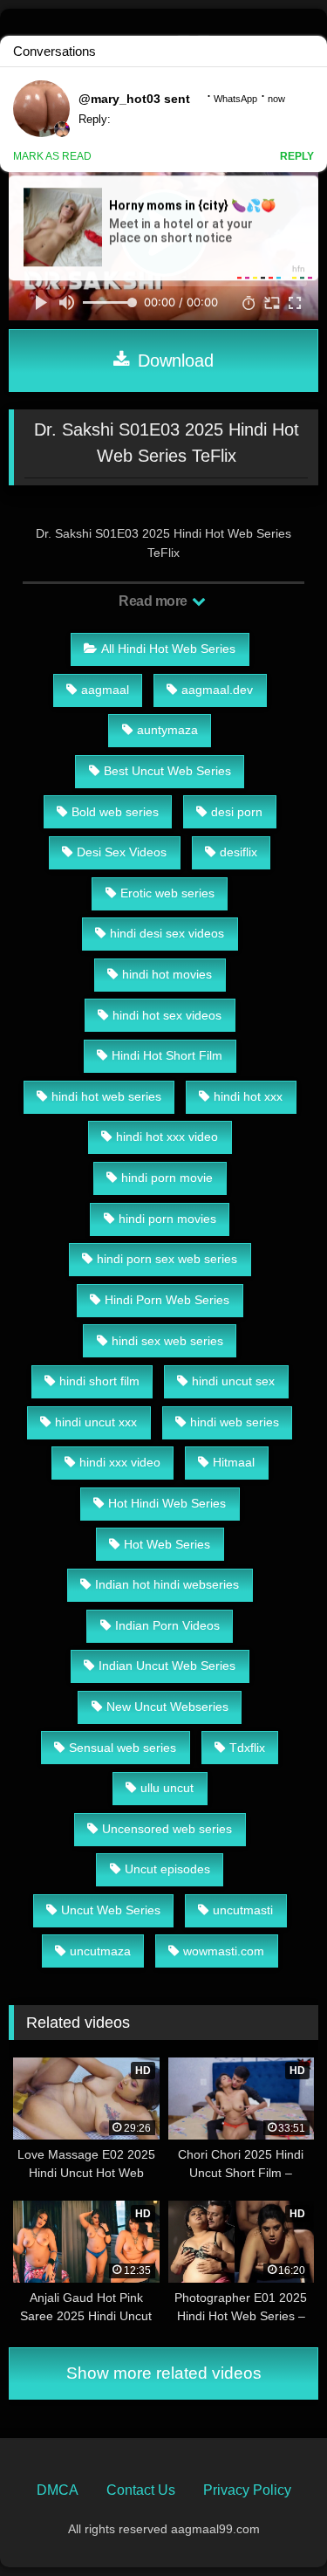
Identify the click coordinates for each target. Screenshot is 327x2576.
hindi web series (235, 1422)
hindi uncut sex (233, 1381)
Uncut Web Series (111, 1910)
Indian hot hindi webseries (167, 1584)
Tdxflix (247, 1748)
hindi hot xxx (248, 1096)
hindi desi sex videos (167, 933)
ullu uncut (167, 1788)
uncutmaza (100, 1951)
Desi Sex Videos (122, 852)
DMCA (58, 2490)
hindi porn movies (167, 1219)
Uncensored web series (167, 1829)
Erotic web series (167, 893)
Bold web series (115, 812)
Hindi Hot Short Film (167, 1055)
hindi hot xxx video (167, 1137)
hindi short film (99, 1381)
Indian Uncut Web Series (167, 1666)
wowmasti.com (224, 1951)
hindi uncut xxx (96, 1422)
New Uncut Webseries (167, 1707)
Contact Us (141, 2490)
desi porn (237, 812)
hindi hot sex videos (167, 1015)
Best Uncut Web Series (167, 771)
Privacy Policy (247, 2490)
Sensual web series (123, 1748)
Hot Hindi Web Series (167, 1503)
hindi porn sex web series (167, 1259)
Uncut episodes (167, 1869)
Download (173, 361)
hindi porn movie (167, 1178)
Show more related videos (164, 2373)
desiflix (238, 852)
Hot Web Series (167, 1544)
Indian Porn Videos (167, 1625)
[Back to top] (273, 2524)
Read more (154, 601)
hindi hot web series (106, 1096)
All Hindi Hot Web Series (168, 649)
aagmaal (105, 690)
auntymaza (167, 730)
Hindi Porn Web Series (167, 1300)
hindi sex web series (167, 1341)
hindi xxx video (120, 1462)
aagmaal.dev (217, 690)
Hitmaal (234, 1462)
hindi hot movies (167, 974)
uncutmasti (243, 1910)
